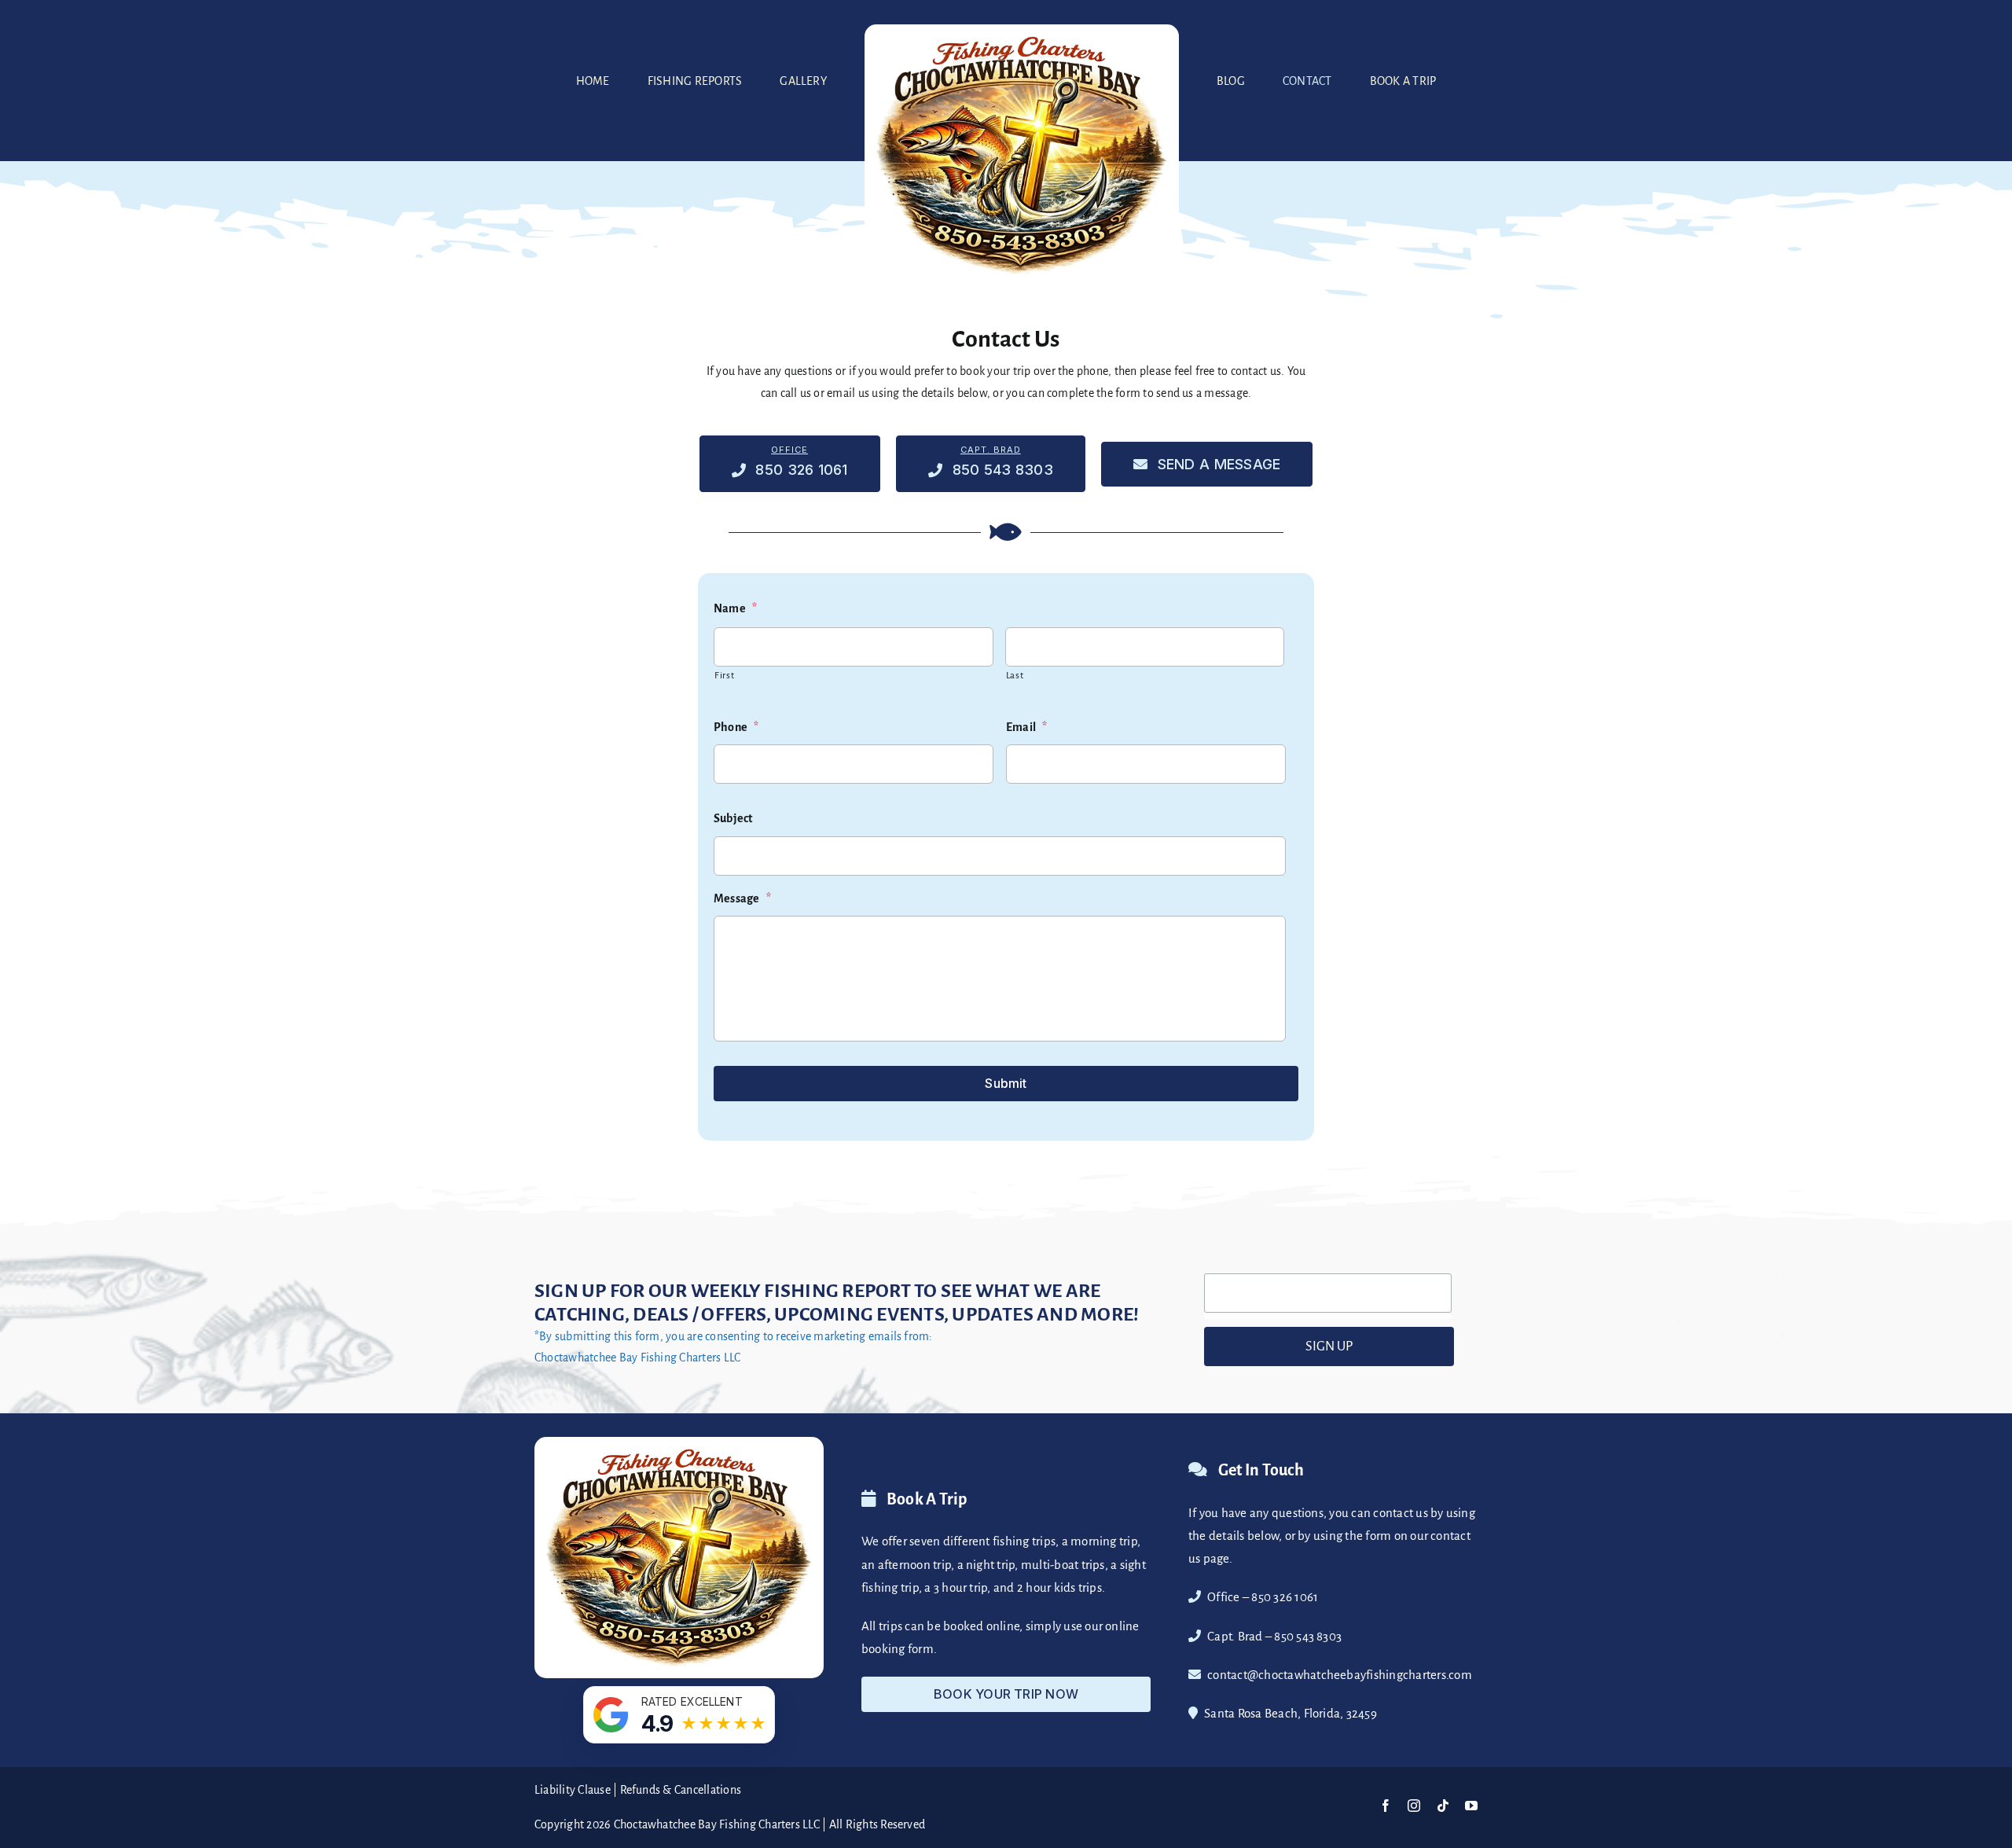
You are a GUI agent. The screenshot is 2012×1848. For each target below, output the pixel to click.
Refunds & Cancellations (681, 1790)
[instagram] (1414, 1806)
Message (742, 898)
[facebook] (1386, 1806)
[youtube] (1471, 1806)
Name (735, 608)
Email (1026, 727)
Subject (733, 818)
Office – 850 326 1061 (1263, 1597)
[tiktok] (1443, 1806)
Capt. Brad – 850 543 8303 (1274, 1636)
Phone (736, 727)
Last (1015, 676)
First (724, 676)
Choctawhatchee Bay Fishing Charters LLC (717, 1824)
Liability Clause (573, 1790)
